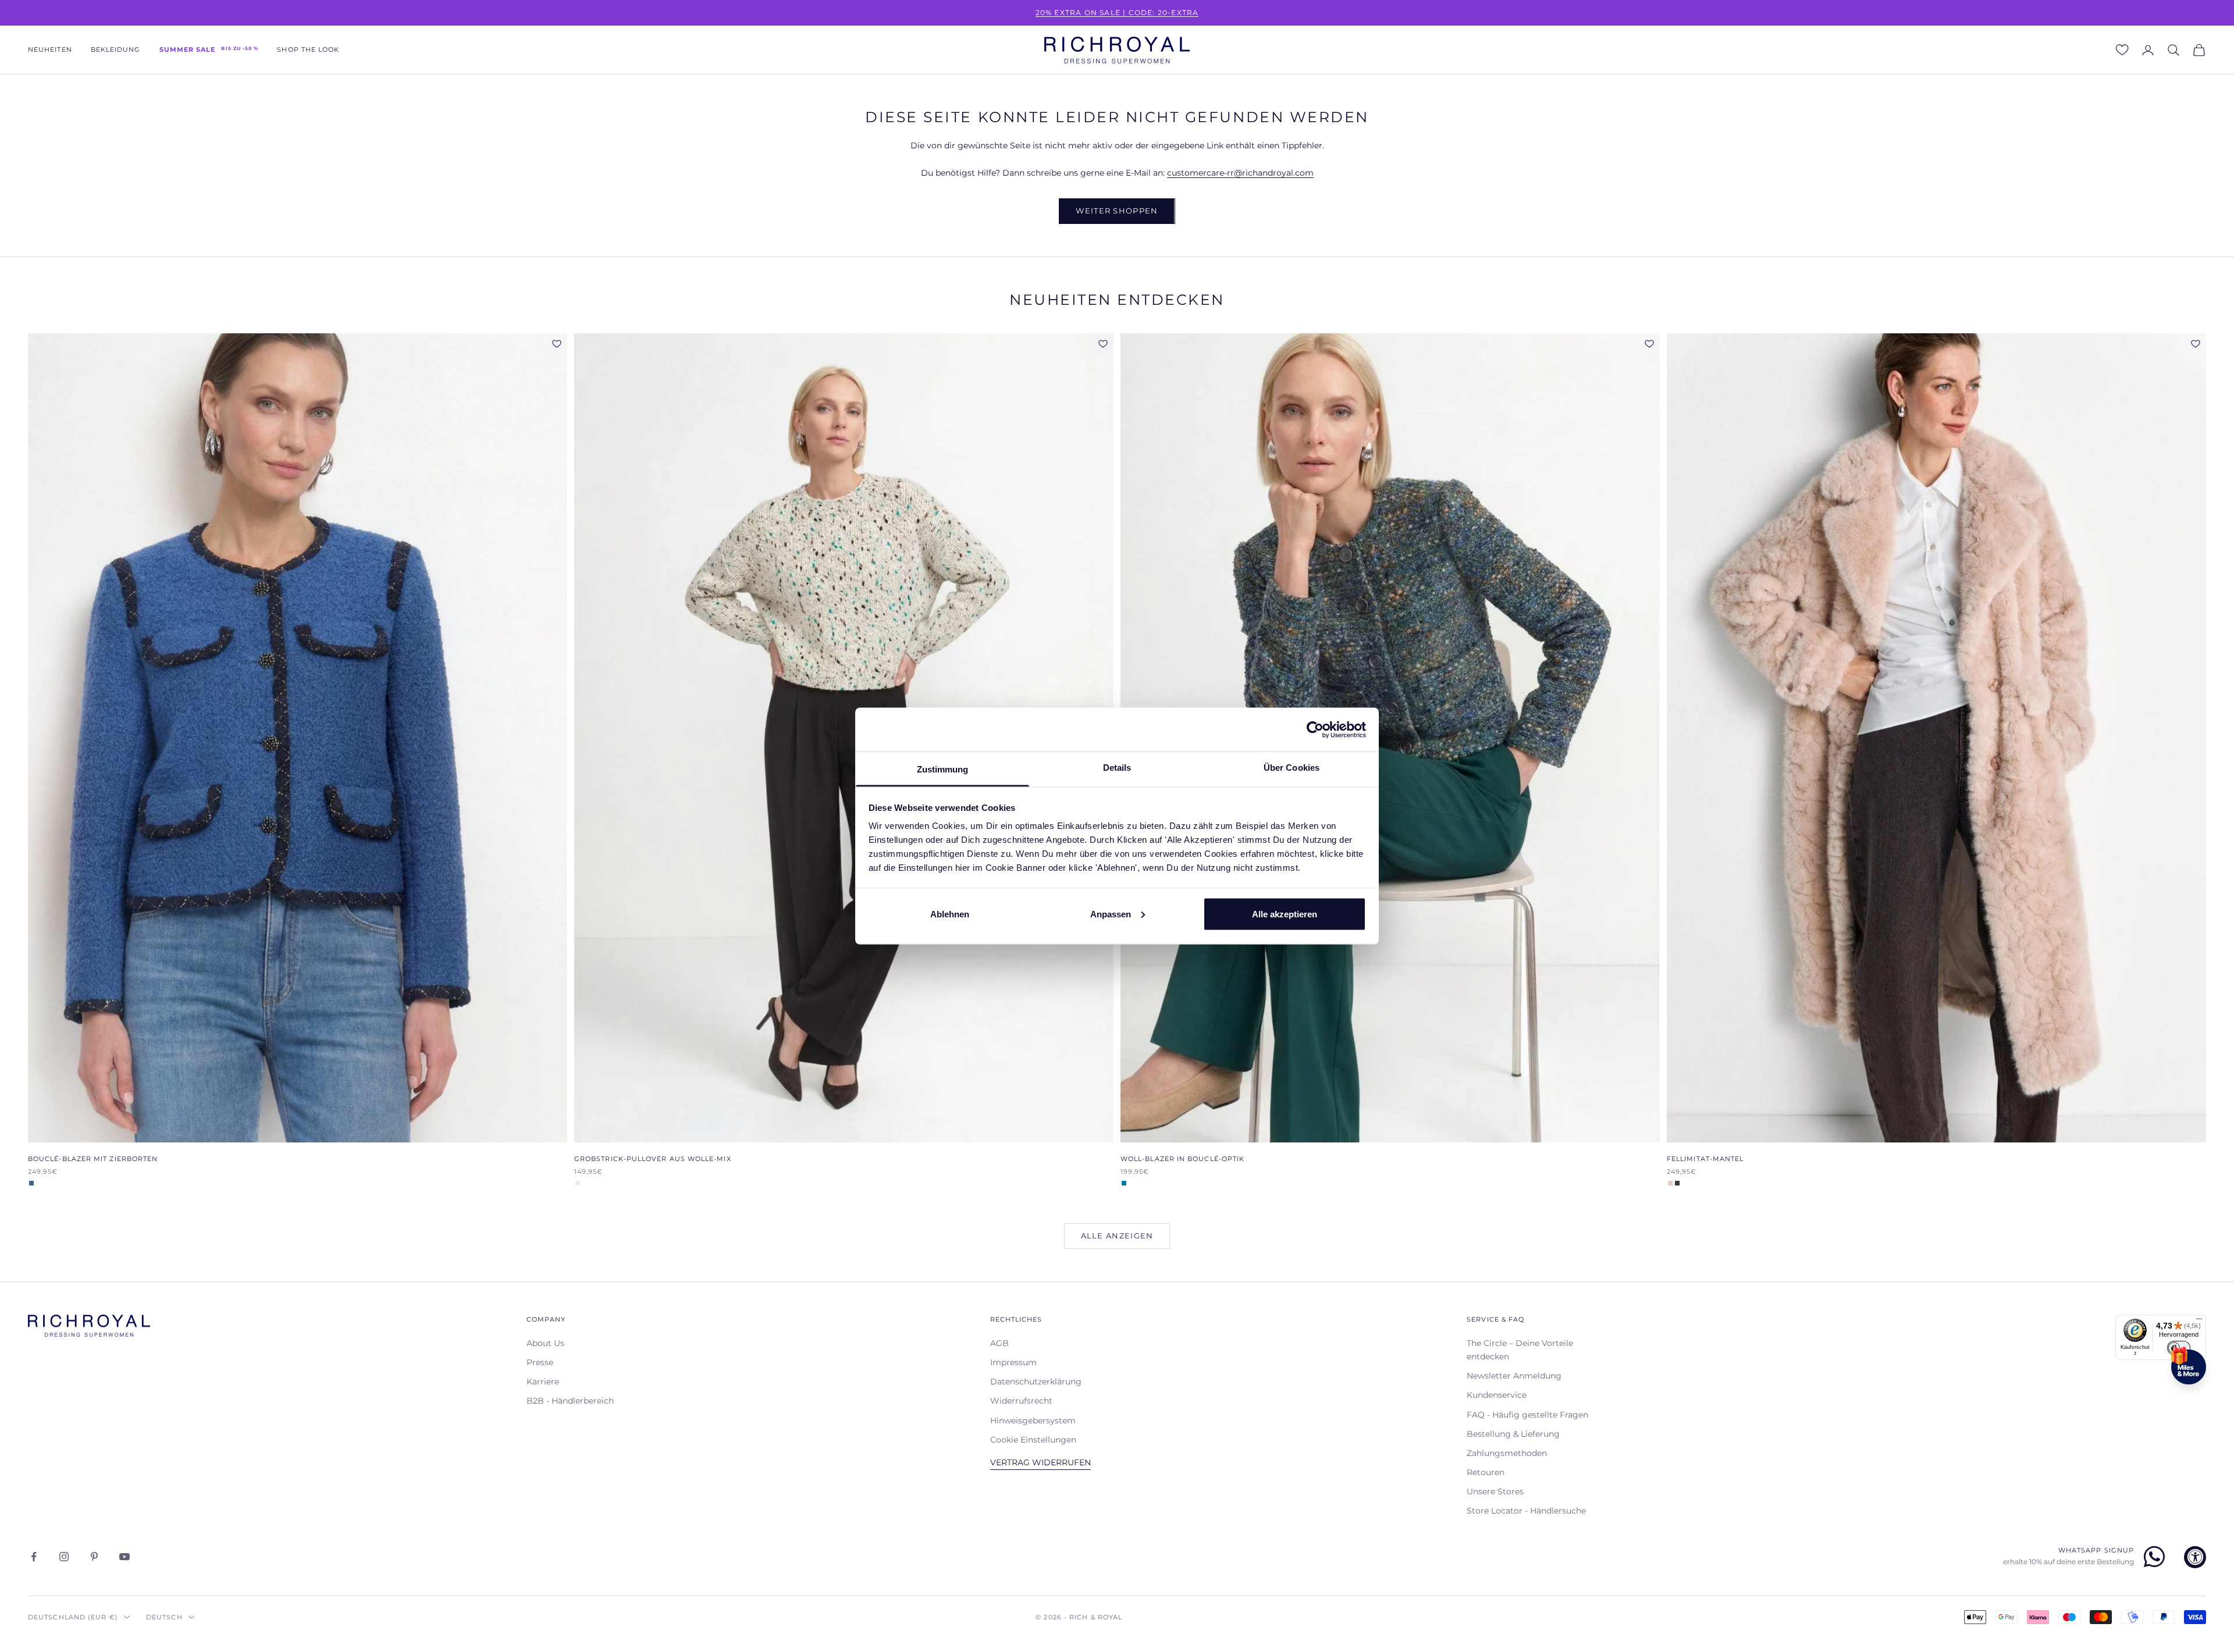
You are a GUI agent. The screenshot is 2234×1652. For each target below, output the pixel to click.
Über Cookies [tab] (1292, 768)
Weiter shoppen (1117, 211)
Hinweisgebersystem (1033, 1420)
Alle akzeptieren (1285, 914)
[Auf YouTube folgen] (124, 1557)
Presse (540, 1362)
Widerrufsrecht (1021, 1401)
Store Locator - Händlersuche (1526, 1511)
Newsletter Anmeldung (1514, 1376)
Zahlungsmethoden (1507, 1453)
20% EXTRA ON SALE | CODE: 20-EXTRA (1117, 13)
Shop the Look (308, 50)
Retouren (1486, 1472)
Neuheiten (50, 50)
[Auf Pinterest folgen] (94, 1557)
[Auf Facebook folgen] (34, 1557)
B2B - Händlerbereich (570, 1401)
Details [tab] (1117, 768)
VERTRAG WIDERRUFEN (1040, 1462)
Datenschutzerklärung (1036, 1382)
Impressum (1013, 1362)
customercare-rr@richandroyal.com (1240, 173)
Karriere (543, 1382)
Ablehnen (950, 914)
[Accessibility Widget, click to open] (2195, 1557)
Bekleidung (116, 50)
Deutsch (164, 1617)
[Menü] (2199, 1322)
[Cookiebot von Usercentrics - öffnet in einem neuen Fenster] (1315, 729)
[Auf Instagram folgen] (64, 1557)
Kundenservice (1497, 1395)
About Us (545, 1343)
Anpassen (1111, 914)
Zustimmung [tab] (943, 769)
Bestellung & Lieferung (1513, 1434)
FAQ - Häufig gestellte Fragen (1527, 1415)
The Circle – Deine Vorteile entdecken (1520, 1350)
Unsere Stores (1495, 1491)
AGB (999, 1343)
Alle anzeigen (1117, 1236)
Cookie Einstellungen (1033, 1440)
